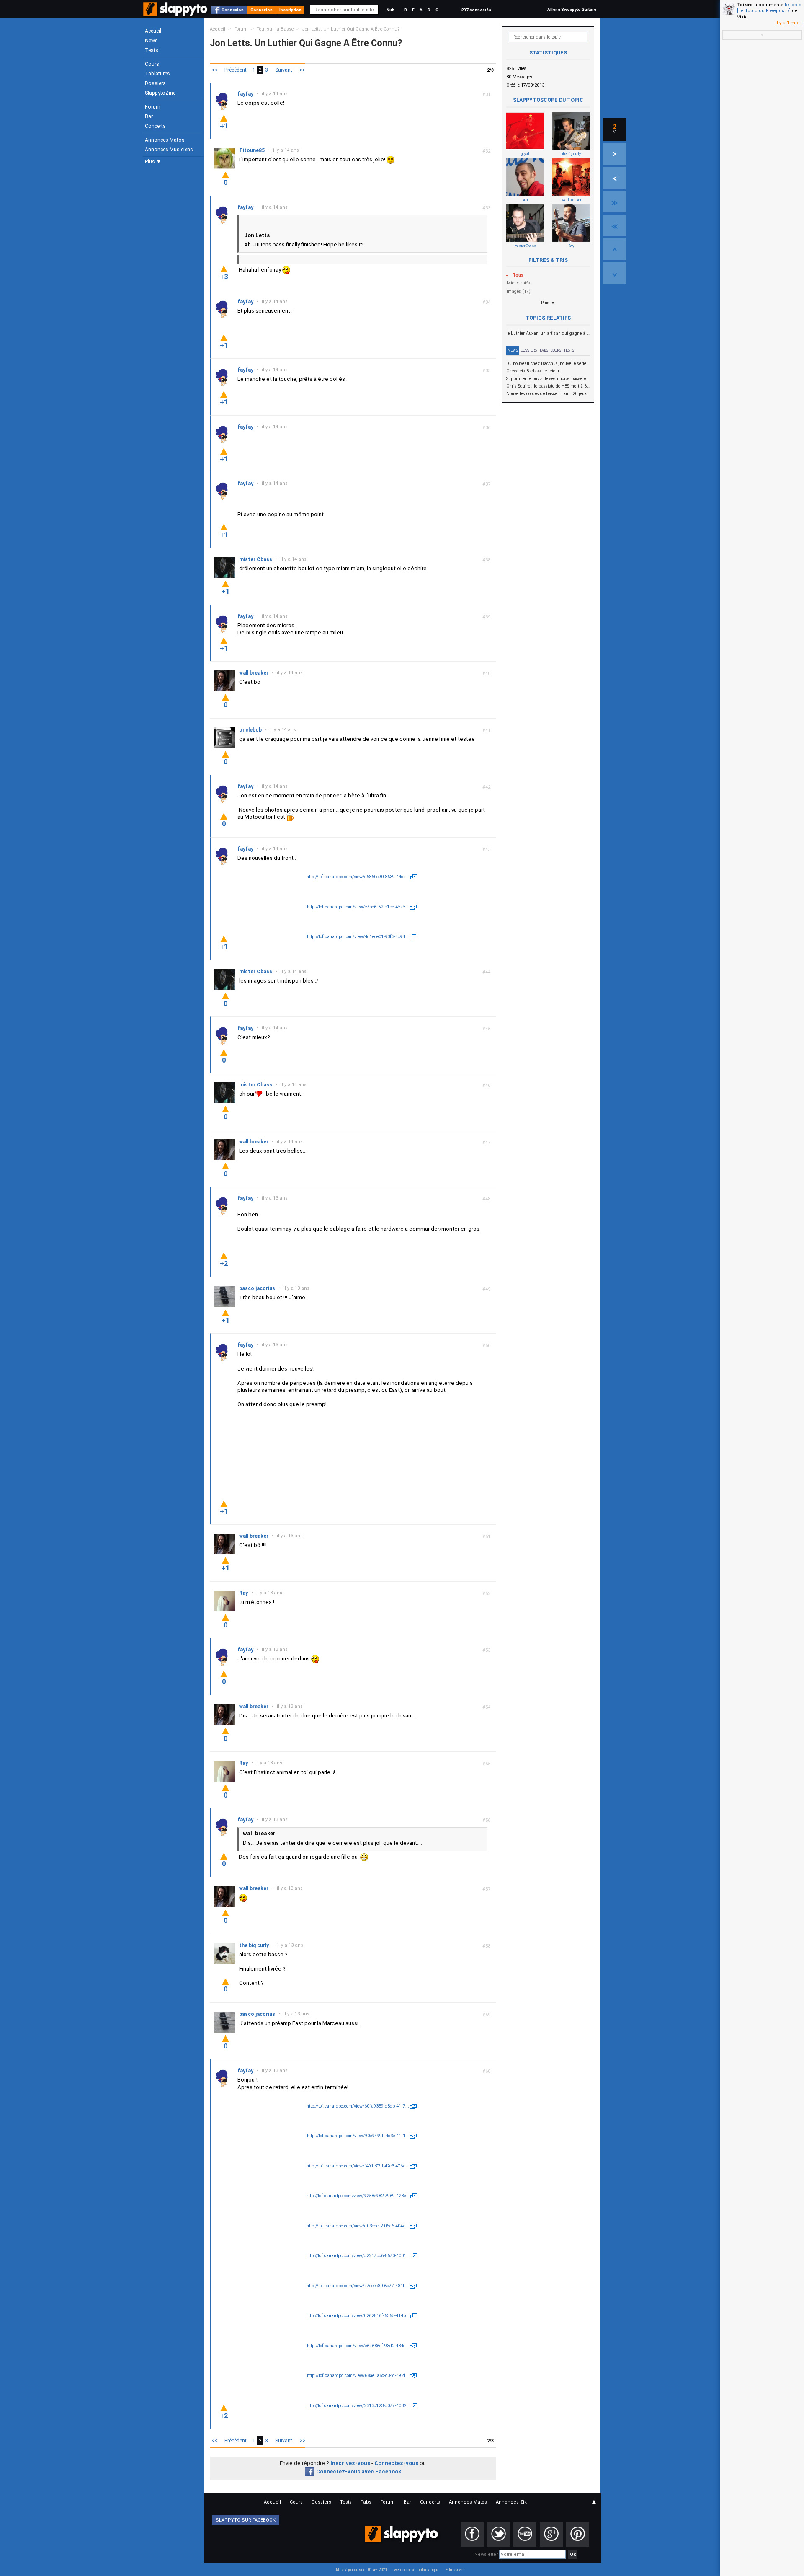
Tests (152, 50)
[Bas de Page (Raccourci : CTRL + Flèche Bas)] (615, 273)
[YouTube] (525, 2535)
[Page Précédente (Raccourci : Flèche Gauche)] (615, 178)
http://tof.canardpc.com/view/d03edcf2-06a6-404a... (358, 2226)
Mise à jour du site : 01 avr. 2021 (362, 2570)
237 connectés (476, 10)
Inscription (290, 10)
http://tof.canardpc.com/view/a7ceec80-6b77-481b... (358, 2286)
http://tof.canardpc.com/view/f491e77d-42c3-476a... (358, 2166)
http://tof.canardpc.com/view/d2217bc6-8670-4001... (358, 2256)
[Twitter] (499, 2535)
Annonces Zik (511, 2502)
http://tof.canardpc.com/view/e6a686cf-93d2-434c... (358, 2346)
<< (214, 70)
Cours (152, 64)
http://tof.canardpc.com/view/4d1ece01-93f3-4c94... (358, 937)
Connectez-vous (396, 2463)
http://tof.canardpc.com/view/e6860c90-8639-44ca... (358, 877)
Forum (153, 107)
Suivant (284, 70)
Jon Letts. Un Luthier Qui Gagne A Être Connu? (351, 29)
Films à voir (455, 2570)
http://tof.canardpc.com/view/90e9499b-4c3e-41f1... (358, 2136)
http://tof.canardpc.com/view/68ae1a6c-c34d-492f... (358, 2376)
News (151, 41)
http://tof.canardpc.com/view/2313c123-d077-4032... (358, 2406)
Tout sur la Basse (275, 29)
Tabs (544, 350)
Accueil (153, 31)
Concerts (155, 126)
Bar (149, 116)
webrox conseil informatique (416, 2570)
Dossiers (155, 83)
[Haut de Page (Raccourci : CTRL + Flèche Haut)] (615, 249)
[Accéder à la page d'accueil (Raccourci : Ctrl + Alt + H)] (176, 13)
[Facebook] (472, 2535)
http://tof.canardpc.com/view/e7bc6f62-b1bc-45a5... (358, 907)
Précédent (236, 70)
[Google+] (551, 2535)
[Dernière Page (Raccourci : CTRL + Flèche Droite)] (615, 202)
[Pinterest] (578, 2535)
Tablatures (157, 74)
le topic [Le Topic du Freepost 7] (769, 8)
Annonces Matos (165, 140)
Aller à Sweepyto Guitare (572, 9)
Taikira (745, 5)
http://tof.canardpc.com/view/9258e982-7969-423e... (358, 2196)
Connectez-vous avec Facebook (359, 2471)
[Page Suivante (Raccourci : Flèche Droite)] (615, 154)
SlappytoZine (160, 93)
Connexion (233, 10)
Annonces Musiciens (169, 150)
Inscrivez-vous (350, 2463)
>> (302, 70)
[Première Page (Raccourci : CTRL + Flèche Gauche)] (615, 225)
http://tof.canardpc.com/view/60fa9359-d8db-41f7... (358, 2106)
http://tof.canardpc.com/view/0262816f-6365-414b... (358, 2316)
